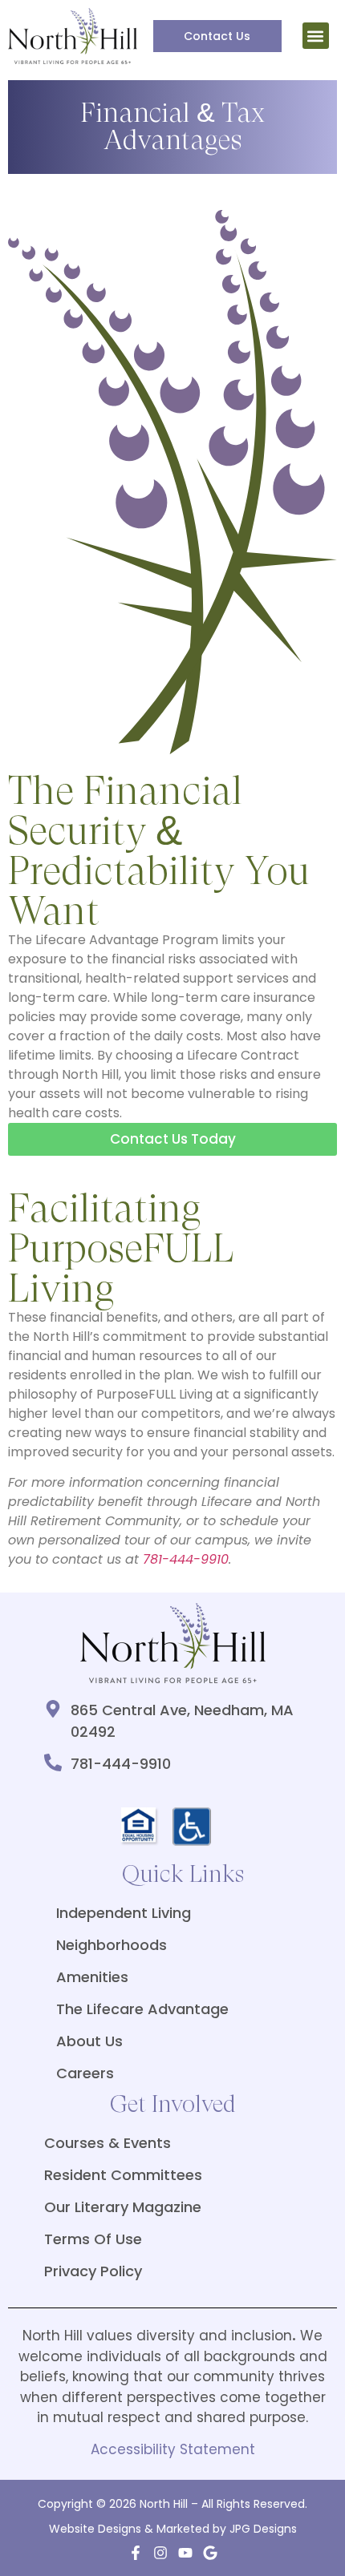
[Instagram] (160, 2553)
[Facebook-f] (136, 2553)
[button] (316, 36)
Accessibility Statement (173, 2449)
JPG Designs (263, 2529)
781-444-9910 (186, 1559)
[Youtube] (185, 2553)
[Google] (210, 2553)
